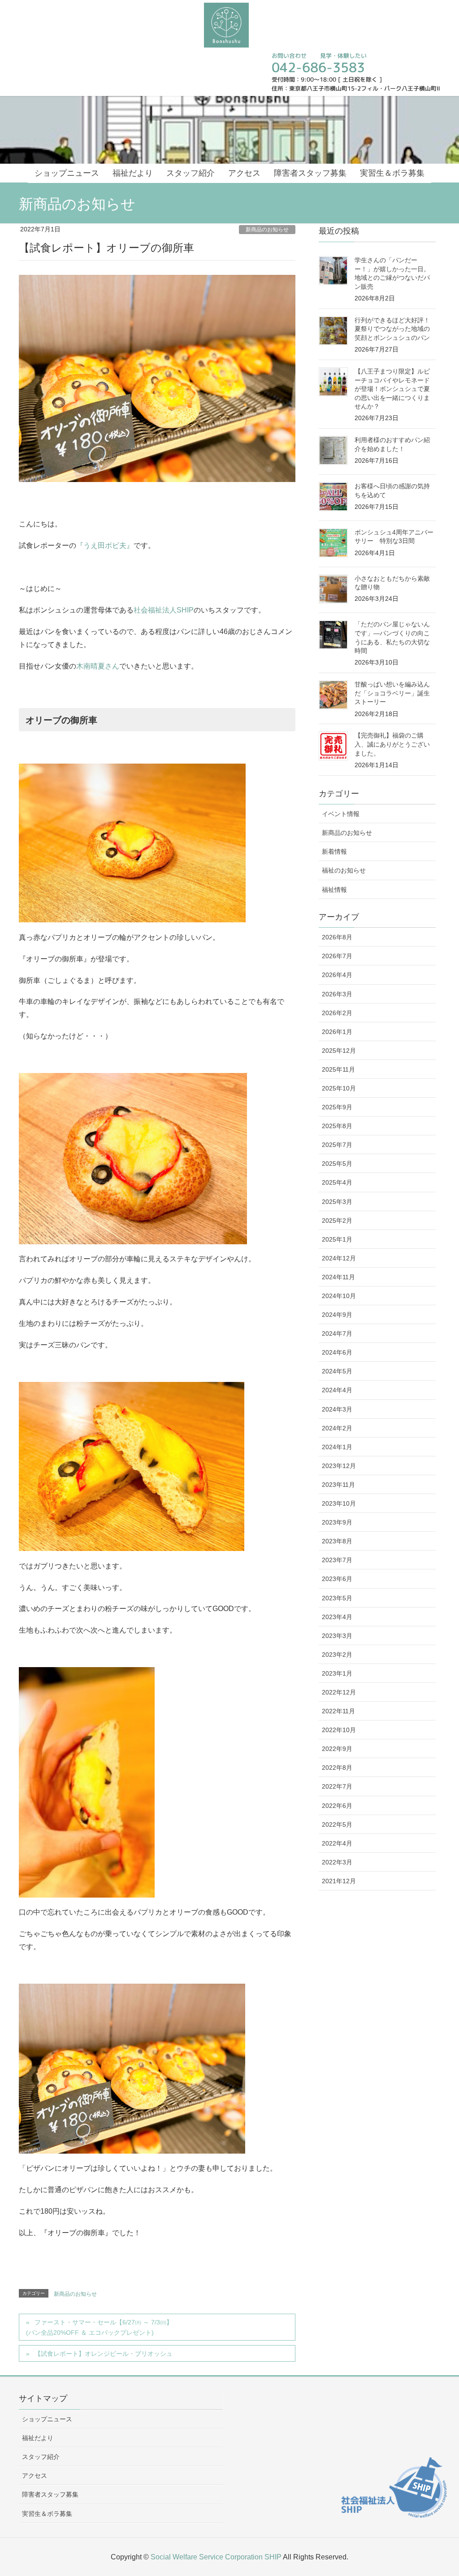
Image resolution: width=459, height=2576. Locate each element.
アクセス (35, 2476)
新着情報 (334, 851)
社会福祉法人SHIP (164, 610)
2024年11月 (338, 1277)
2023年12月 (339, 1466)
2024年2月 (337, 1428)
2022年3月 (337, 1862)
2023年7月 (337, 1560)
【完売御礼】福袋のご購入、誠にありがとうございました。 (392, 744)
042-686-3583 (318, 67)
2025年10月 (339, 1088)
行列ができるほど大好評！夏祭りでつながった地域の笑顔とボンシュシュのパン (392, 329)
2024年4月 (337, 1390)
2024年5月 (337, 1371)
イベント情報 (341, 814)
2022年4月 (337, 1843)
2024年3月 (337, 1409)
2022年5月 (337, 1824)
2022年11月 (338, 1711)
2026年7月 (337, 956)
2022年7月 (337, 1786)
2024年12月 (339, 1258)
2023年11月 (338, 1485)
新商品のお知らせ (267, 230)
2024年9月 (337, 1315)
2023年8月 (337, 1541)
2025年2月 (337, 1221)
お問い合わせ (289, 56)
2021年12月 (339, 1881)
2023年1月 (337, 1673)
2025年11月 (338, 1069)
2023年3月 (337, 1636)
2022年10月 (339, 1730)
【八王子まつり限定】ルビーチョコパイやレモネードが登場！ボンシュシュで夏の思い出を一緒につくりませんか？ (392, 389)
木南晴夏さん (98, 666)
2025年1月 (337, 1239)
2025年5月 (337, 1164)
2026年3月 (337, 994)
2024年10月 (339, 1296)
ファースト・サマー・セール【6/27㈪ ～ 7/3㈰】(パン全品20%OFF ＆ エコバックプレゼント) (99, 2327)
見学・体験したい (342, 56)
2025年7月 (337, 1145)
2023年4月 (337, 1617)
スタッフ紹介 (41, 2457)
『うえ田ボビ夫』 (105, 545)
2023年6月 (337, 1579)
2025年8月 (337, 1126)
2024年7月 (337, 1334)
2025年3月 (337, 1202)
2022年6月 (337, 1806)
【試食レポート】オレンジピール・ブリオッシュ (104, 2354)
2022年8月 (337, 1768)
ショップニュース (47, 2419)
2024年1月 (337, 1447)
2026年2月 (337, 1013)
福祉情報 (334, 890)
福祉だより (38, 2438)
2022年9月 (337, 1749)
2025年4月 (337, 1182)
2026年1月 (337, 1032)
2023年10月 (339, 1503)
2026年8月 (337, 937)
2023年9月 (337, 1522)
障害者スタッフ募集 (50, 2494)
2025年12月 (339, 1051)
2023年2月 (337, 1655)
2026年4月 (337, 975)
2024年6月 (337, 1352)
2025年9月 (337, 1107)
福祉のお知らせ (344, 870)
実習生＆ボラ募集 (47, 2514)
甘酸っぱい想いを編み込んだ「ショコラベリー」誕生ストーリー (392, 693)
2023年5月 (337, 1598)
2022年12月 (339, 1692)
